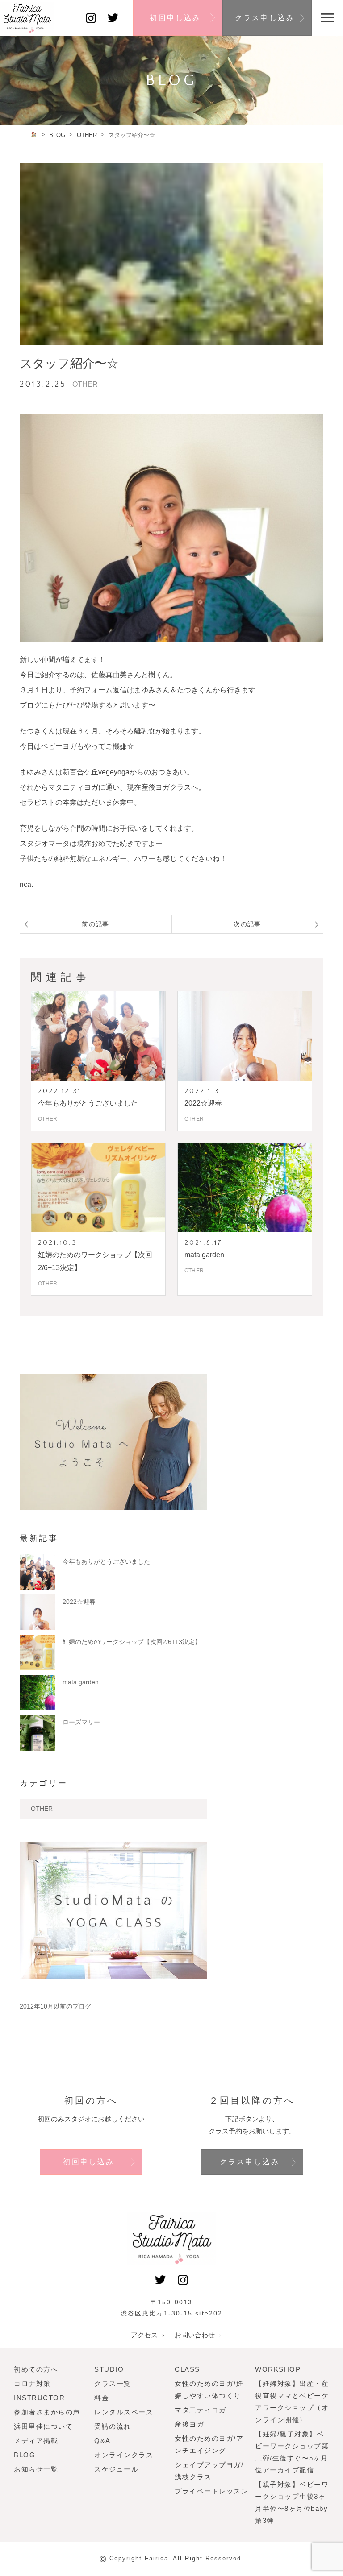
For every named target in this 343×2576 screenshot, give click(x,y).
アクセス (145, 2335)
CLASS (187, 2369)
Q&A (102, 2441)
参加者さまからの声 (47, 2412)
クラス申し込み (265, 18)
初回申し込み (175, 18)
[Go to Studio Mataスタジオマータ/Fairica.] (34, 135)
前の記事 (96, 924)
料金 (102, 2398)
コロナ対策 (32, 2383)
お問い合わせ (196, 2335)
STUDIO (109, 2369)
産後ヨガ (189, 2424)
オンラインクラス (124, 2455)
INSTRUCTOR (39, 2398)
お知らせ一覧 (36, 2469)
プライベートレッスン (211, 2491)
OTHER (42, 1809)
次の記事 (247, 924)
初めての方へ (36, 2369)
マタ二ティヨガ (201, 2410)
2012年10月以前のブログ (55, 2006)
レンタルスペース (124, 2412)
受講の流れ (113, 2426)
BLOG (25, 2455)
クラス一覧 (113, 2383)
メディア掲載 (36, 2441)
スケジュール (116, 2469)
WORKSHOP (278, 2369)
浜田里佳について (43, 2426)
